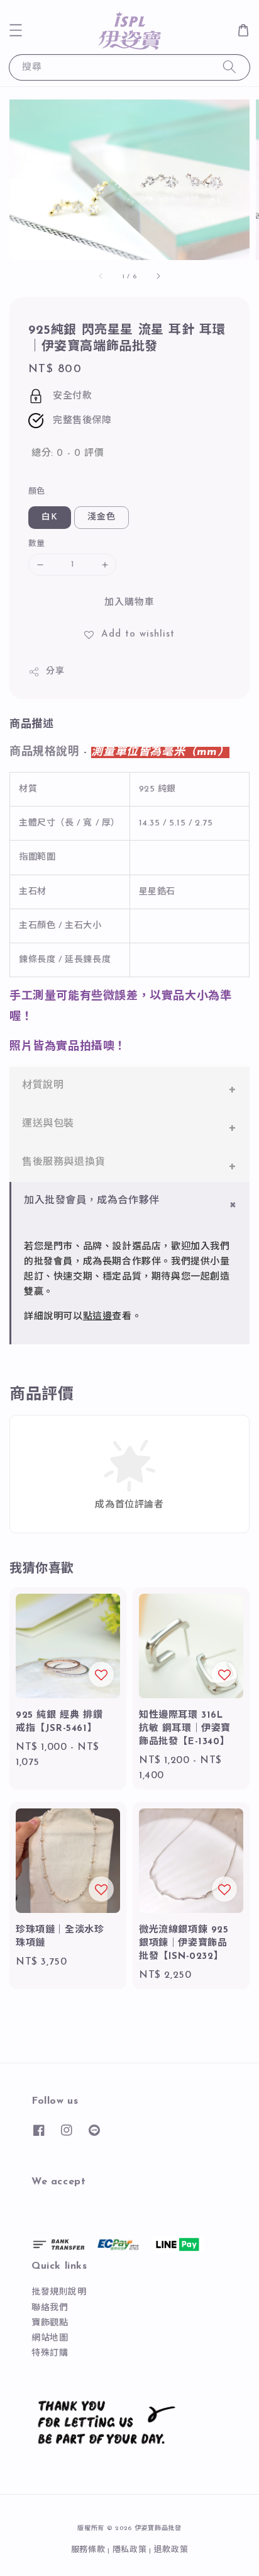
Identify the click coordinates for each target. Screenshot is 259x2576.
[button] (16, 30)
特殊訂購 (50, 2353)
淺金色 (102, 517)
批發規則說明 (59, 2292)
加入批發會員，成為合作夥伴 (92, 1201)
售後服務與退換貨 (64, 1162)
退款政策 (171, 2550)
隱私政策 (130, 2550)
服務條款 (88, 2550)
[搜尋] (229, 67)
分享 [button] (55, 672)
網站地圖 (50, 2338)
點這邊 (98, 1317)
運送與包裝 (48, 1124)
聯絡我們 (50, 2308)
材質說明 (43, 1086)
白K (50, 517)
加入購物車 (129, 603)
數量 (37, 544)
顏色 (37, 491)
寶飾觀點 (50, 2323)
